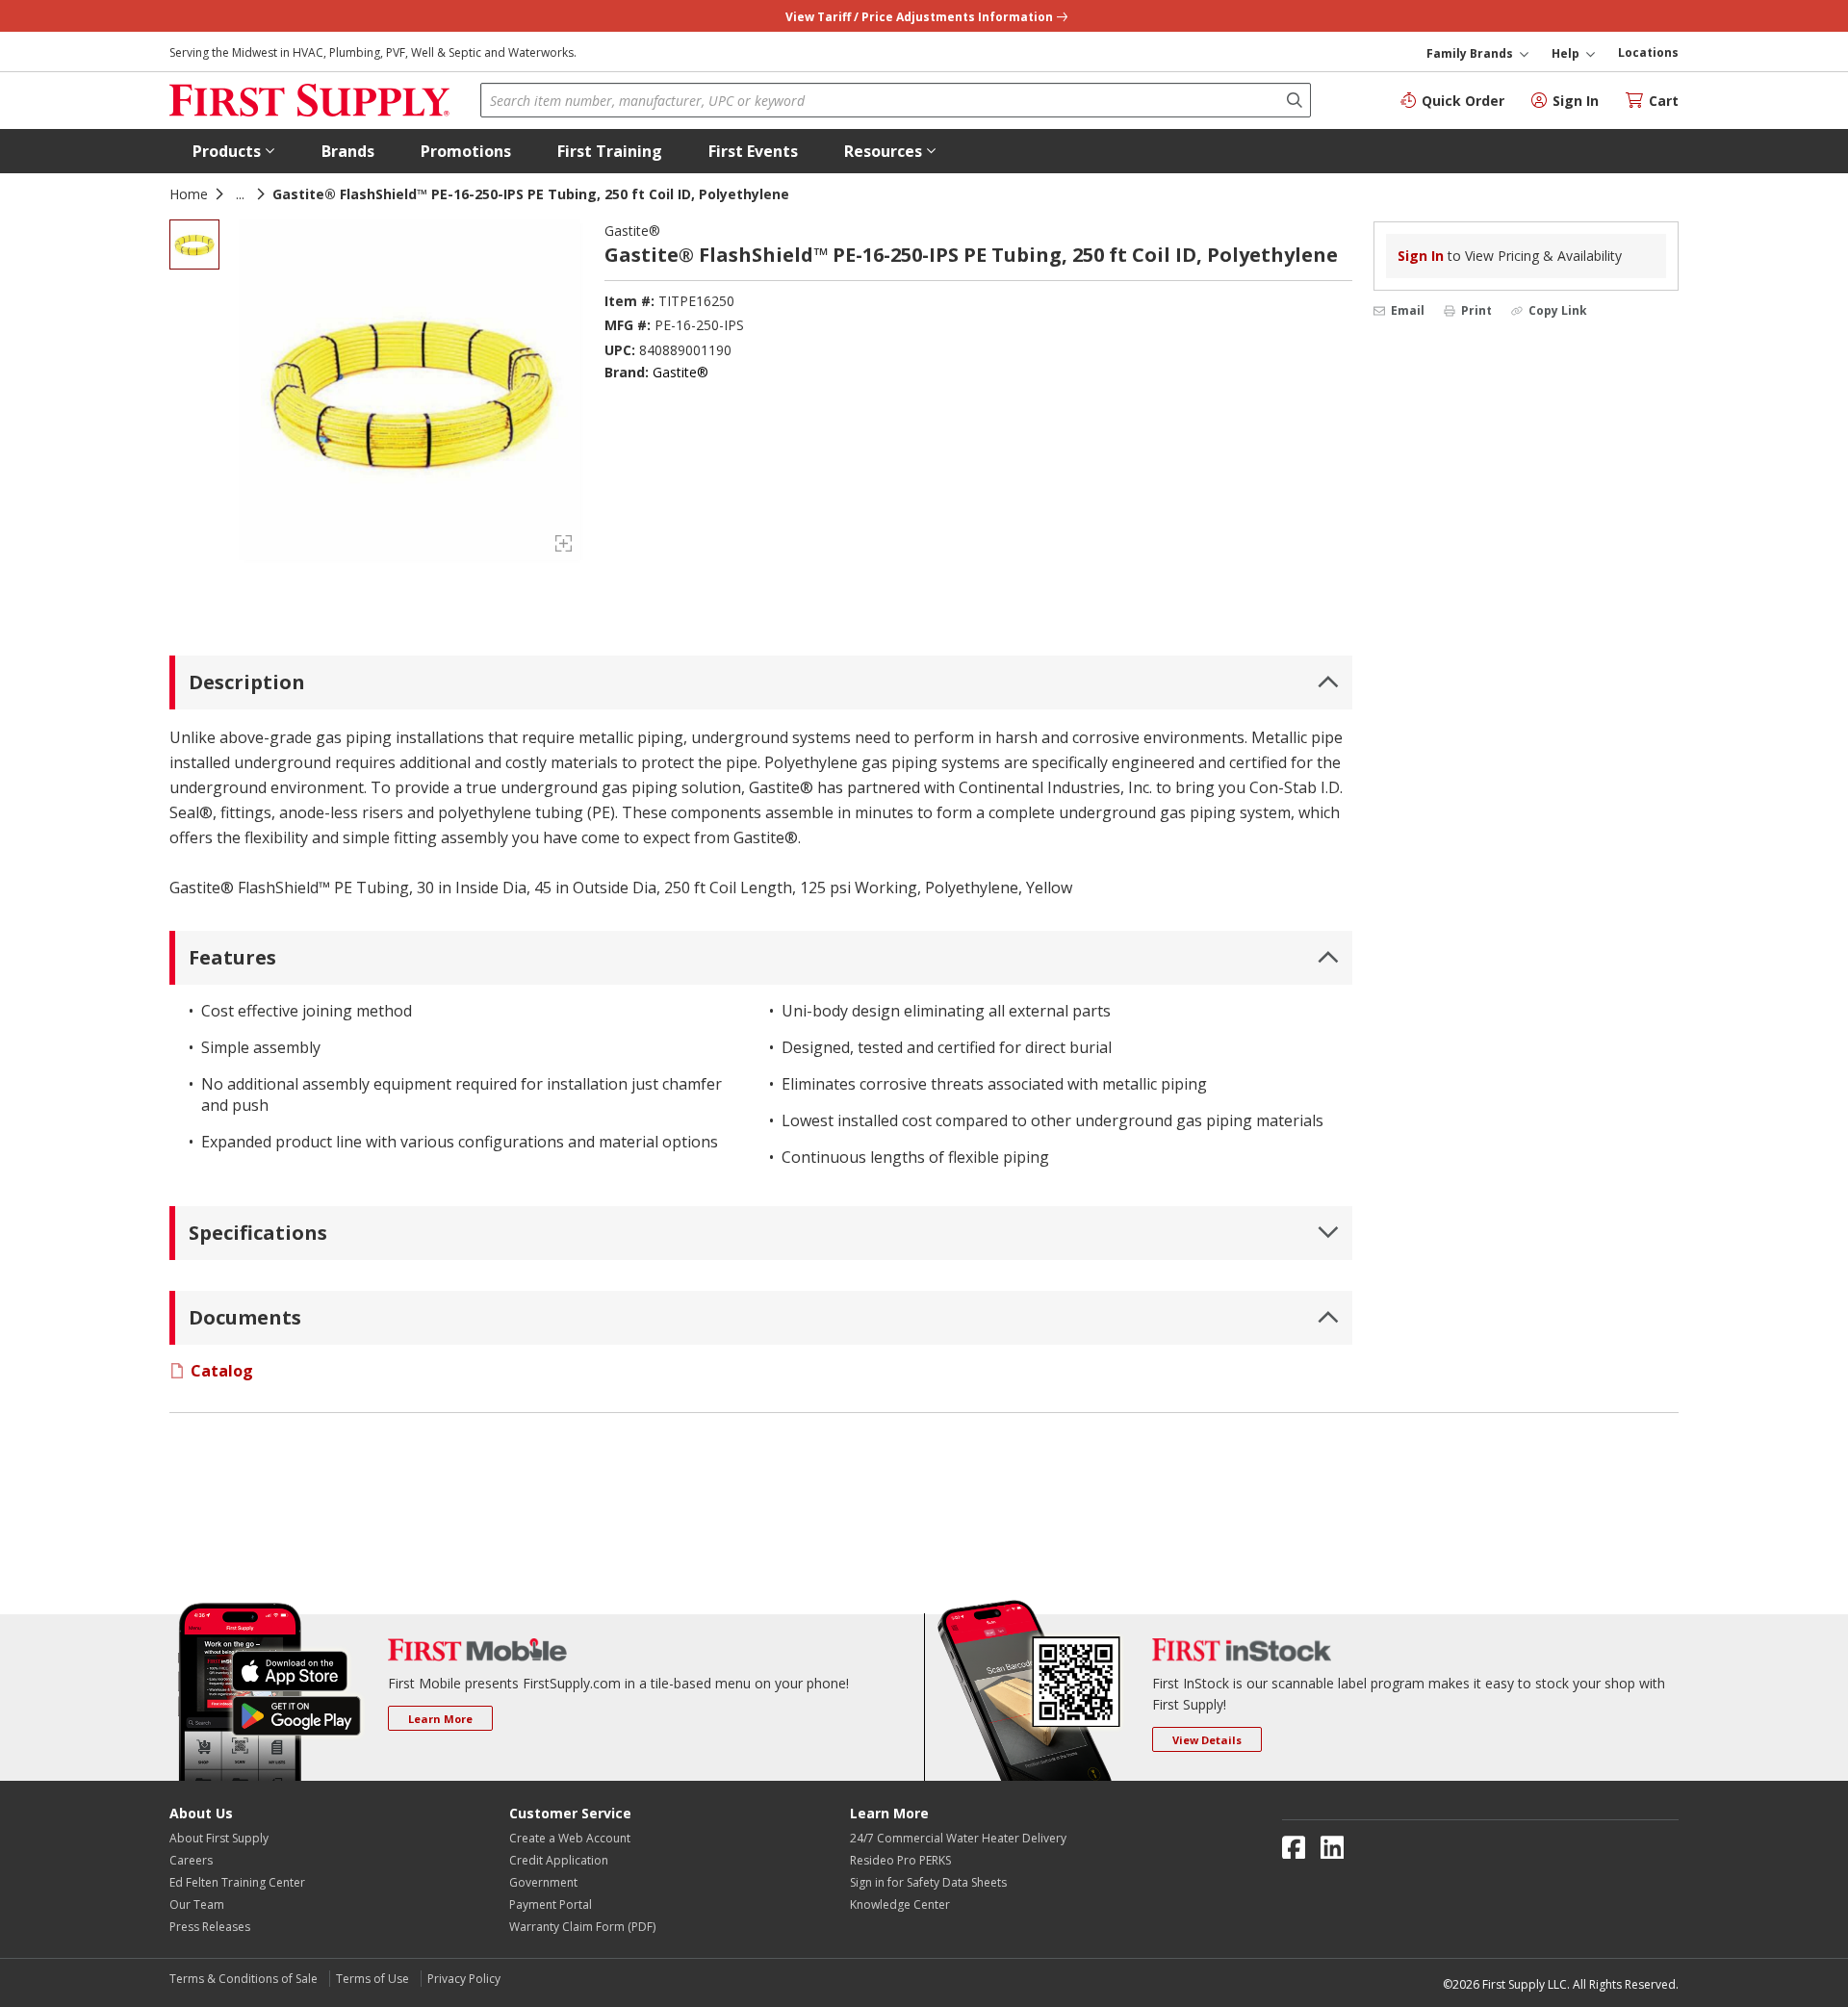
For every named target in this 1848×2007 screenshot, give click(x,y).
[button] (234, 151)
